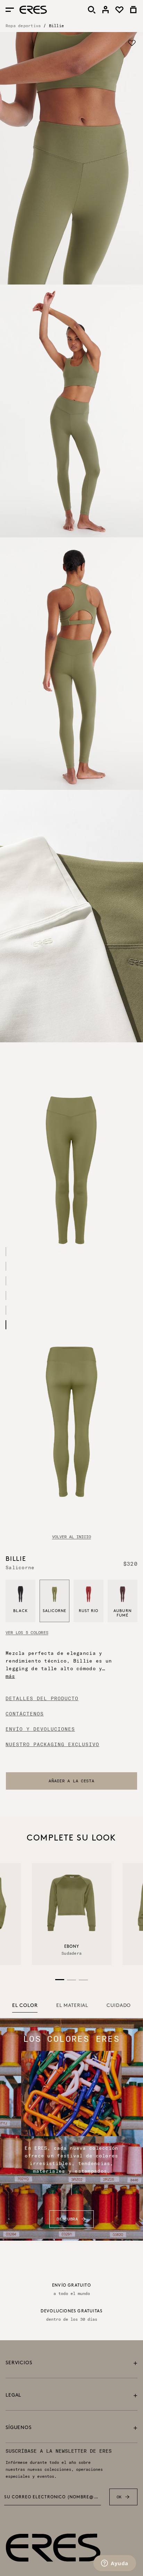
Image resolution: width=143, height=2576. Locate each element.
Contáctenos (25, 1714)
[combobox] (71, 1781)
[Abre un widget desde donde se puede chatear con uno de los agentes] (115, 2564)
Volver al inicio (71, 1537)
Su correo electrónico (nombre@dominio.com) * (53, 2497)
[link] (106, 10)
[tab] (25, 2006)
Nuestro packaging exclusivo (52, 1744)
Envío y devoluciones (40, 1729)
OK (119, 2497)
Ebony (72, 1947)
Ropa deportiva (23, 26)
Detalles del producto (42, 1698)
